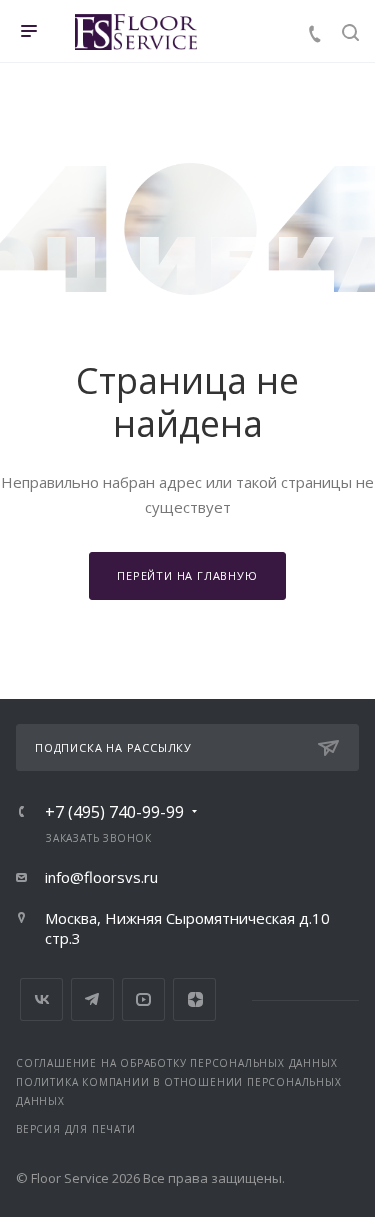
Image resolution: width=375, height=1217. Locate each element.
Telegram (92, 999)
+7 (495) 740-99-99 (114, 812)
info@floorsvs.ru (101, 877)
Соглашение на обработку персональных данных (176, 1063)
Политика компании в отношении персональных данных (179, 1091)
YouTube (143, 999)
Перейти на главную (187, 575)
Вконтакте (41, 999)
